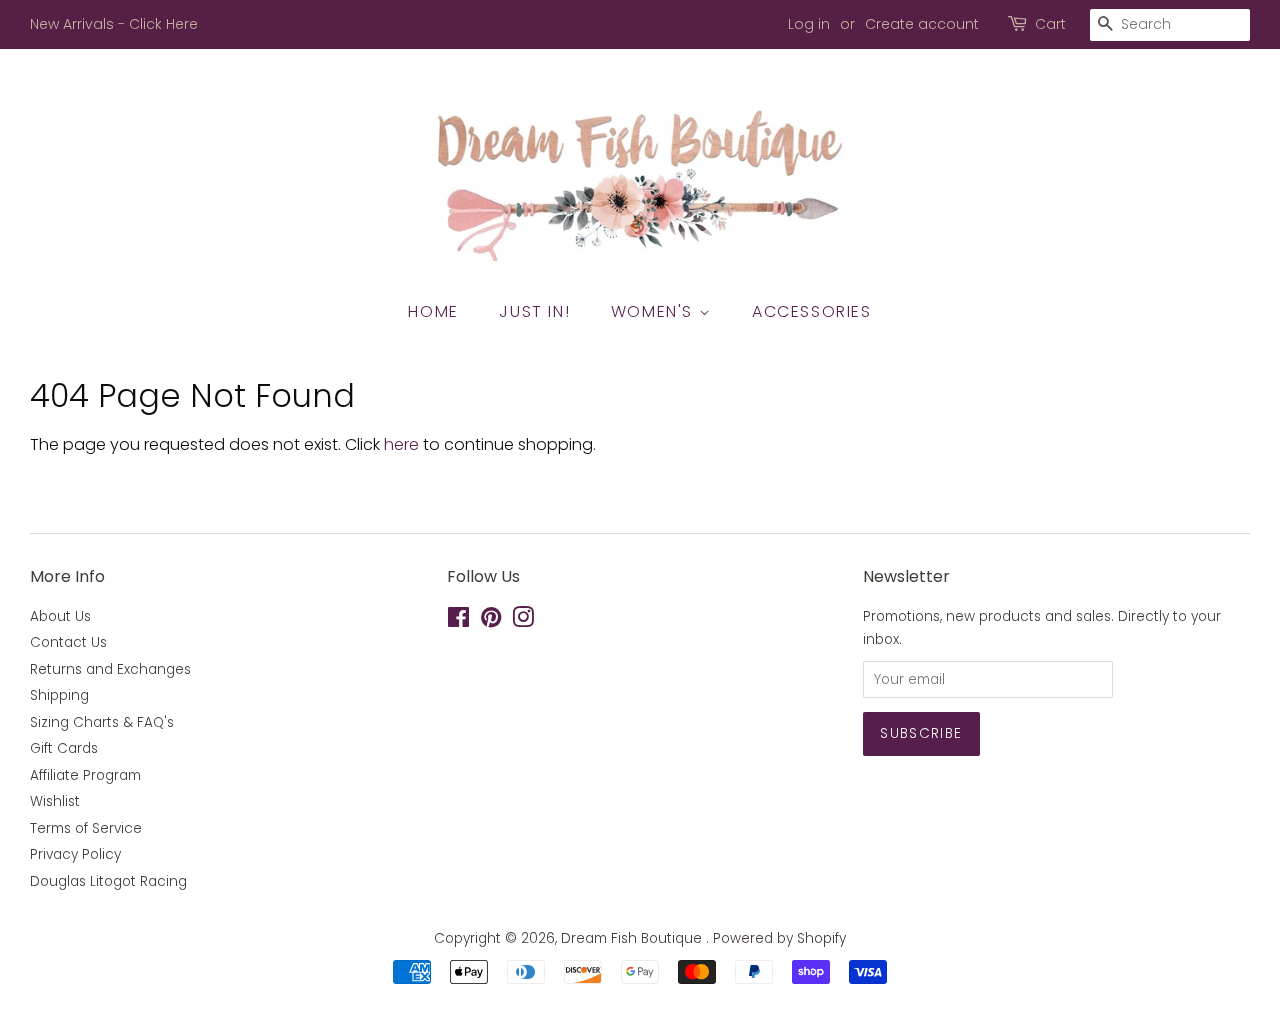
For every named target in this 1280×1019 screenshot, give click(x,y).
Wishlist (55, 801)
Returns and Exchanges (110, 669)
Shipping (59, 695)
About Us (60, 616)
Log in (809, 24)
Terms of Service (86, 828)
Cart (1050, 24)
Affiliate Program (85, 775)
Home (433, 311)
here (401, 444)
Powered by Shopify (779, 938)
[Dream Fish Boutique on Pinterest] (491, 621)
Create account (922, 24)
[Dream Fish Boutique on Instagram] (523, 621)
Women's (655, 311)
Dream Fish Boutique (633, 938)
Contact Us (68, 642)
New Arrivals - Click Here (114, 24)
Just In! (534, 311)
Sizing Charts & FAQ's (102, 722)
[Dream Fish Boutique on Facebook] (458, 621)
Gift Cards (64, 748)
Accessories (812, 311)
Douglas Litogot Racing (108, 881)
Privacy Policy (75, 854)
